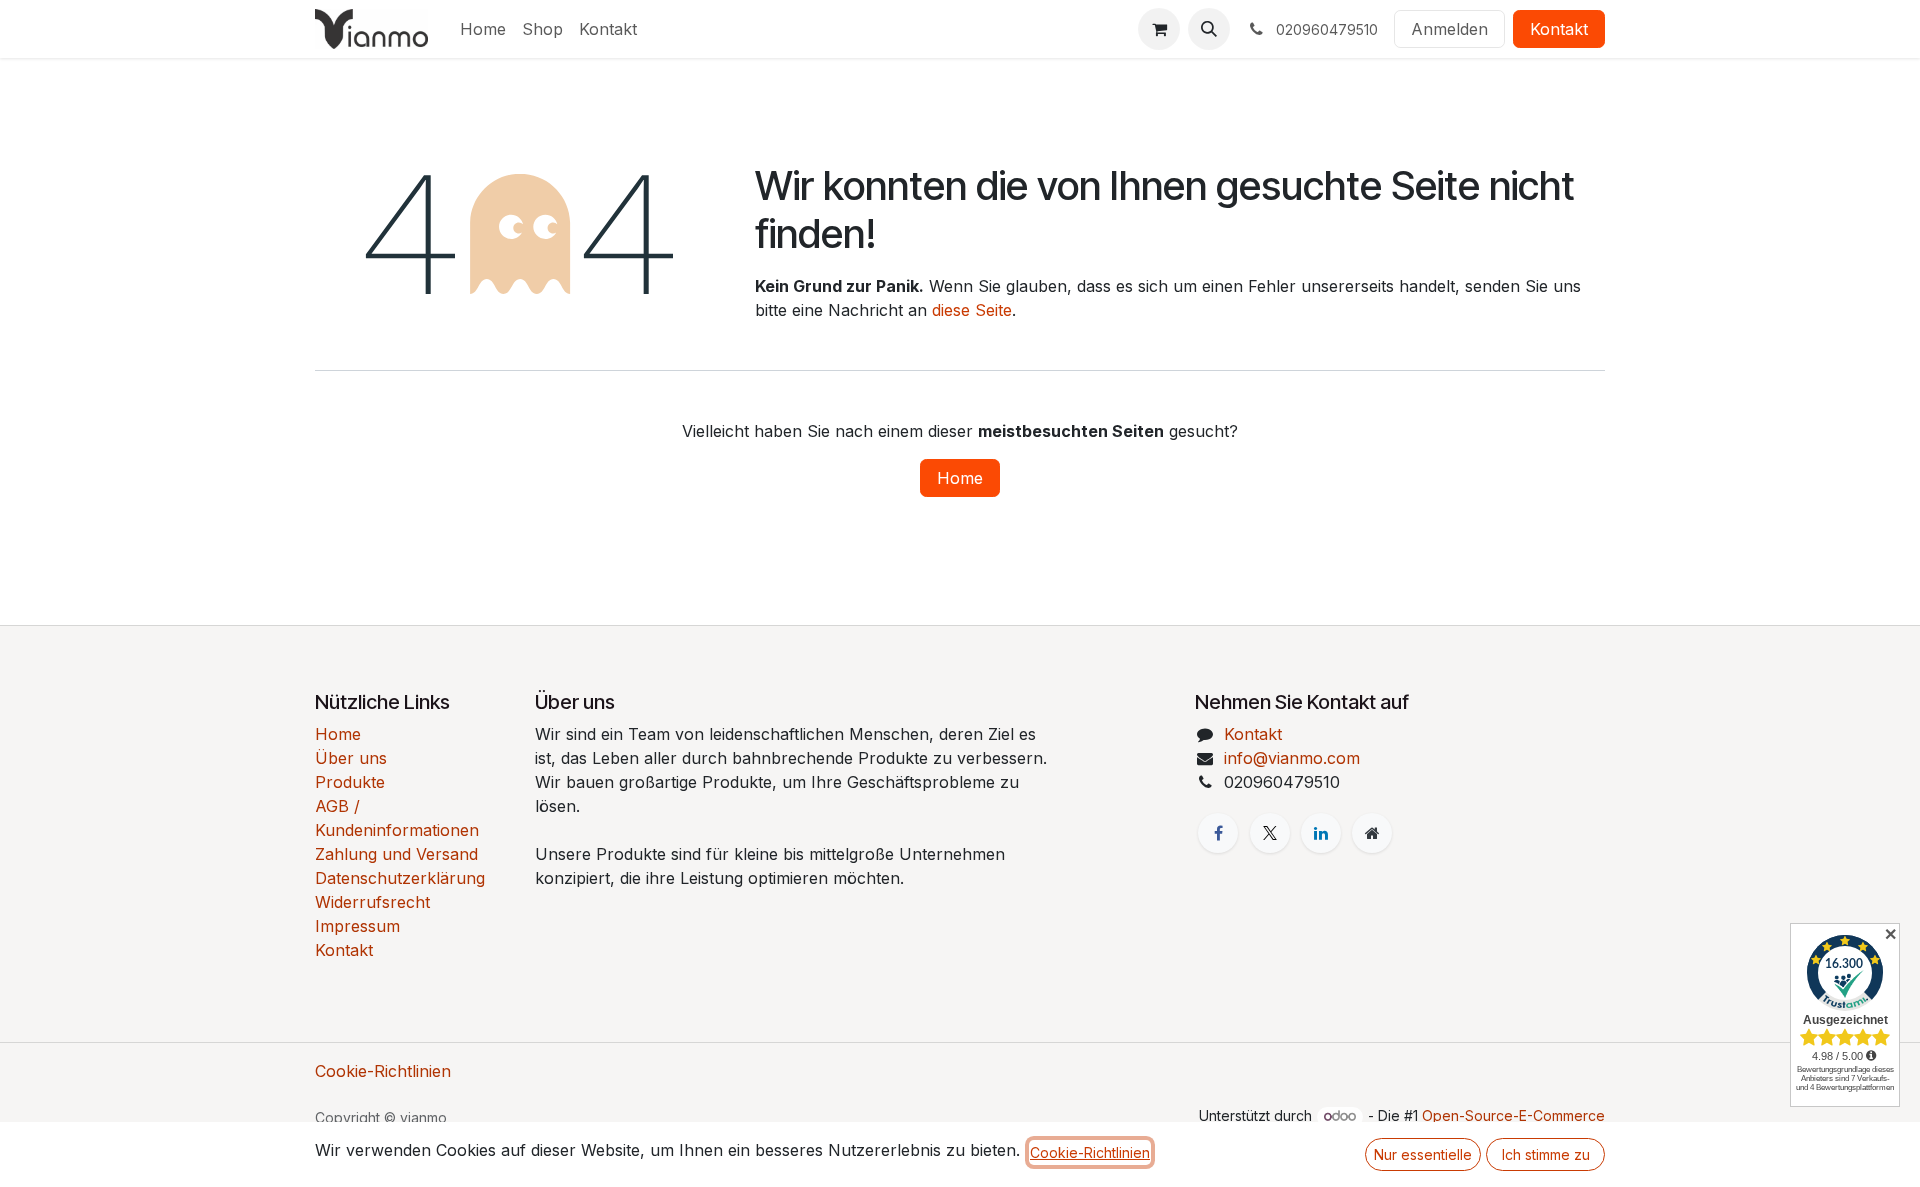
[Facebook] (1218, 833)
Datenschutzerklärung (400, 878)
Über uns (351, 758)
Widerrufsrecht (372, 902)
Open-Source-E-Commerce (1513, 1115)
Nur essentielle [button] (1423, 1154)
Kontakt (1559, 29)
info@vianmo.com (1292, 758)
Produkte (350, 782)
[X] (1270, 833)
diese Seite (972, 310)
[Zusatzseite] (1372, 833)
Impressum (357, 926)
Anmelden (1449, 29)
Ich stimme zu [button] (1546, 1154)
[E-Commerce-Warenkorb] (1159, 29)
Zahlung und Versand (396, 854)
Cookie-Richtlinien (383, 1071)
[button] (1209, 29)
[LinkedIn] (1321, 833)
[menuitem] (483, 29)
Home (960, 478)
